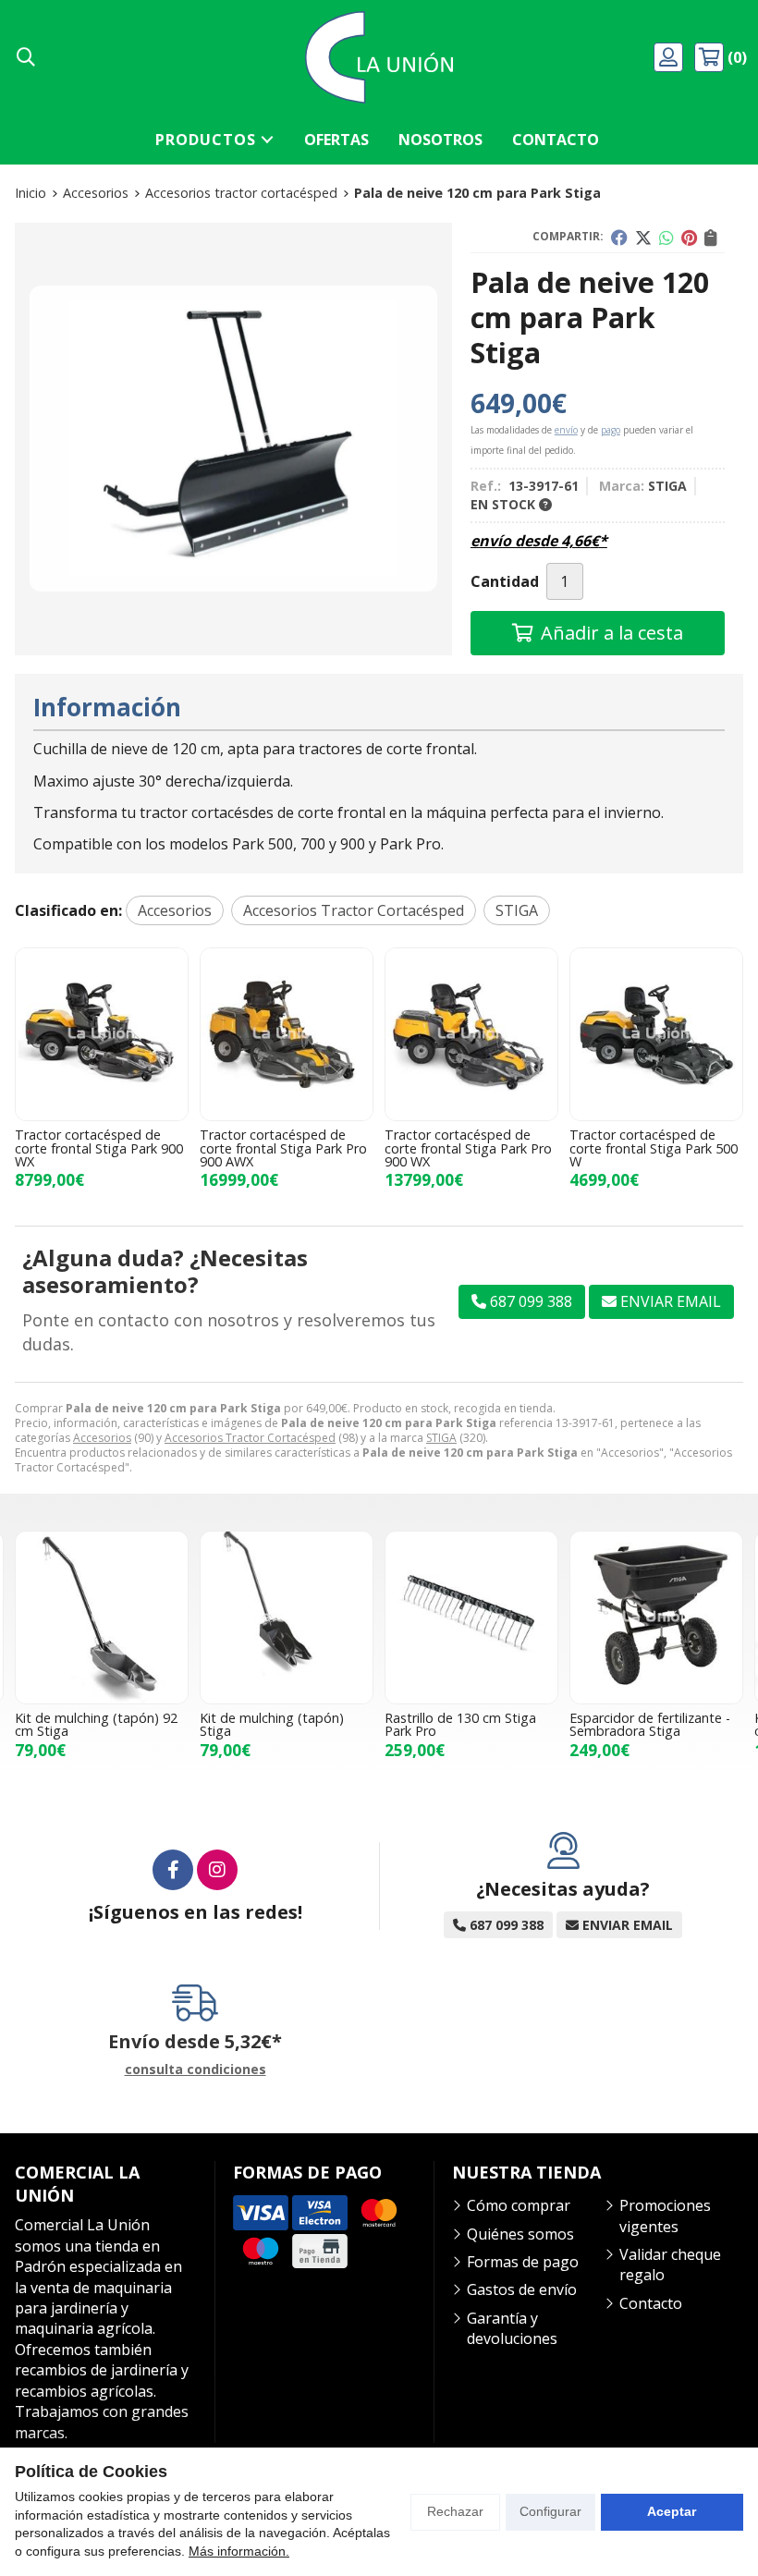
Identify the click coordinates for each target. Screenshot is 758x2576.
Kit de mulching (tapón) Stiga (272, 1724)
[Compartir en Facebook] (619, 238)
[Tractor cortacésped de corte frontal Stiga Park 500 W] (656, 1034)
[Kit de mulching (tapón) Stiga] (287, 1618)
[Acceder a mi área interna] (670, 57)
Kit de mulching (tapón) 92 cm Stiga (96, 1724)
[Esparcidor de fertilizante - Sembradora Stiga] (656, 1618)
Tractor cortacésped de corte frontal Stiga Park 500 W (654, 1148)
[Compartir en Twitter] (643, 238)
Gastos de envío (522, 2289)
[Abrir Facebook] (173, 1870)
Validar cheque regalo (670, 2265)
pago (611, 430)
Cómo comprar (519, 2205)
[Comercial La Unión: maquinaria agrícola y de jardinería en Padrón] (379, 57)
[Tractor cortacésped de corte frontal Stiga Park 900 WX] (102, 1034)
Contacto (651, 2303)
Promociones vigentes (665, 2216)
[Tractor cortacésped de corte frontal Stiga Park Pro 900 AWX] (287, 1034)
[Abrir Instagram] (217, 1870)
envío (566, 430)
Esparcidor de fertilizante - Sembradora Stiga (650, 1724)
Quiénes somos (520, 2234)
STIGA (441, 1438)
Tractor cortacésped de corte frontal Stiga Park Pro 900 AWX (283, 1148)
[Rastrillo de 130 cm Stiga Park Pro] (471, 1618)
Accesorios (102, 1438)
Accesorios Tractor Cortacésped (250, 1438)
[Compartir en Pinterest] (689, 238)
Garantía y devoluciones (512, 2328)
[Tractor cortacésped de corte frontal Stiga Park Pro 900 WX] (471, 1034)
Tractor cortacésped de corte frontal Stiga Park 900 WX (99, 1148)
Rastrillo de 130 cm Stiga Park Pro (460, 1724)
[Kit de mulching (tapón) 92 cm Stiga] (102, 1618)
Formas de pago (523, 2262)
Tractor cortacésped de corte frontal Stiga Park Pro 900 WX (468, 1148)
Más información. (239, 2551)
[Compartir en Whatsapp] (666, 238)
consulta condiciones (196, 2070)
